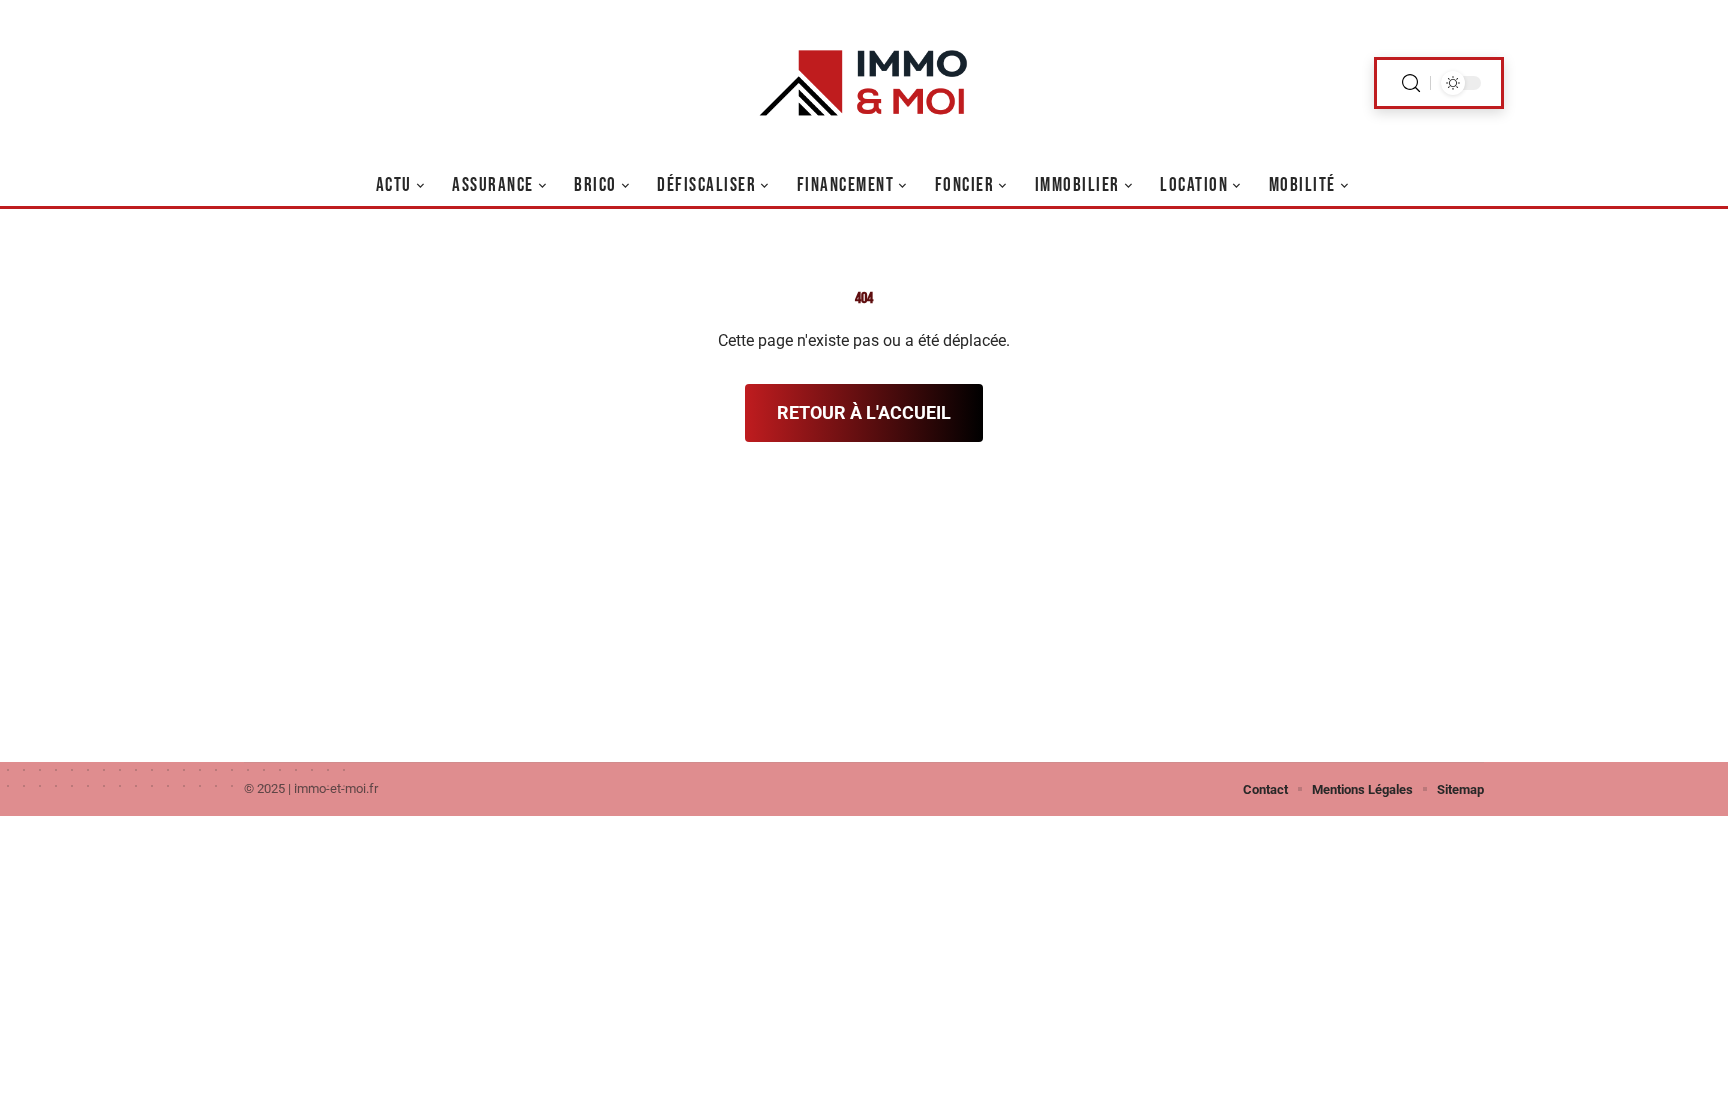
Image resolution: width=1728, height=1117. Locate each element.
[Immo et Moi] (864, 83)
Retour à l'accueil (864, 412)
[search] (1411, 83)
